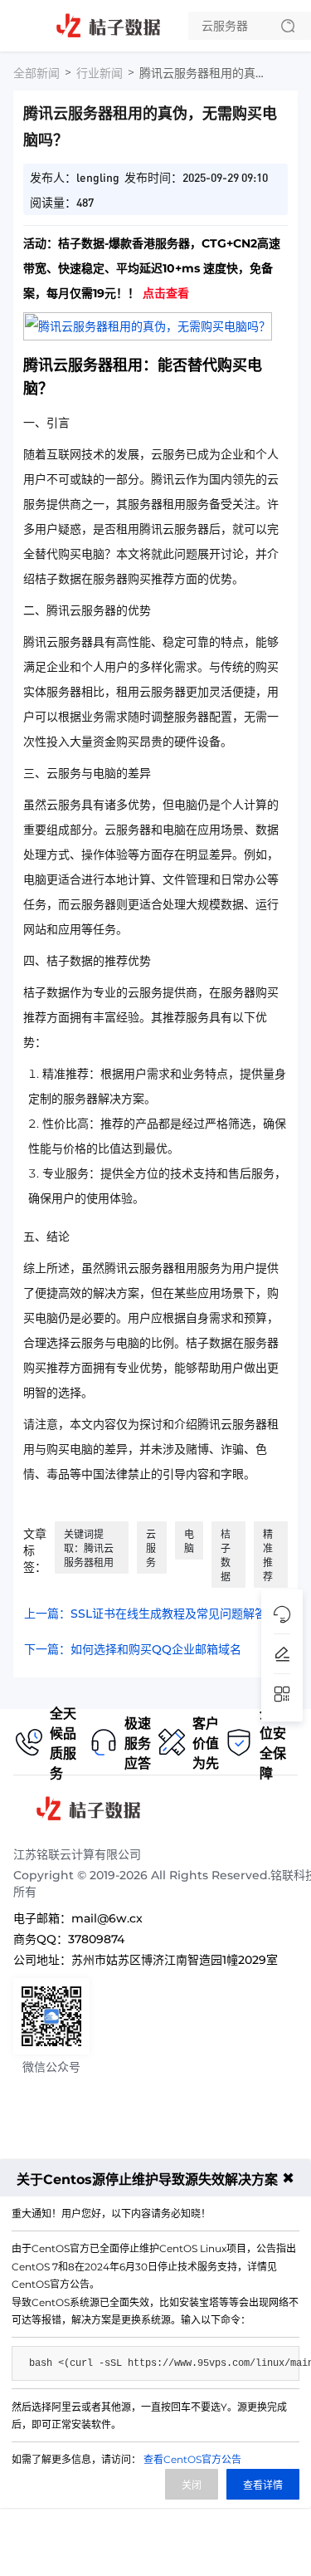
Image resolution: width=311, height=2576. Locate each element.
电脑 (189, 1541)
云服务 (151, 1548)
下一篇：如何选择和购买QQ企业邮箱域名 (133, 1649)
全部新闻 (36, 73)
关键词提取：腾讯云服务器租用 (89, 1548)
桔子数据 (226, 1555)
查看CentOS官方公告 (192, 2459)
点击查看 (166, 293)
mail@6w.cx (107, 1918)
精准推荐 (268, 1555)
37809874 (96, 1939)
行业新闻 (100, 73)
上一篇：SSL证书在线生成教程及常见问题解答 (145, 1614)
